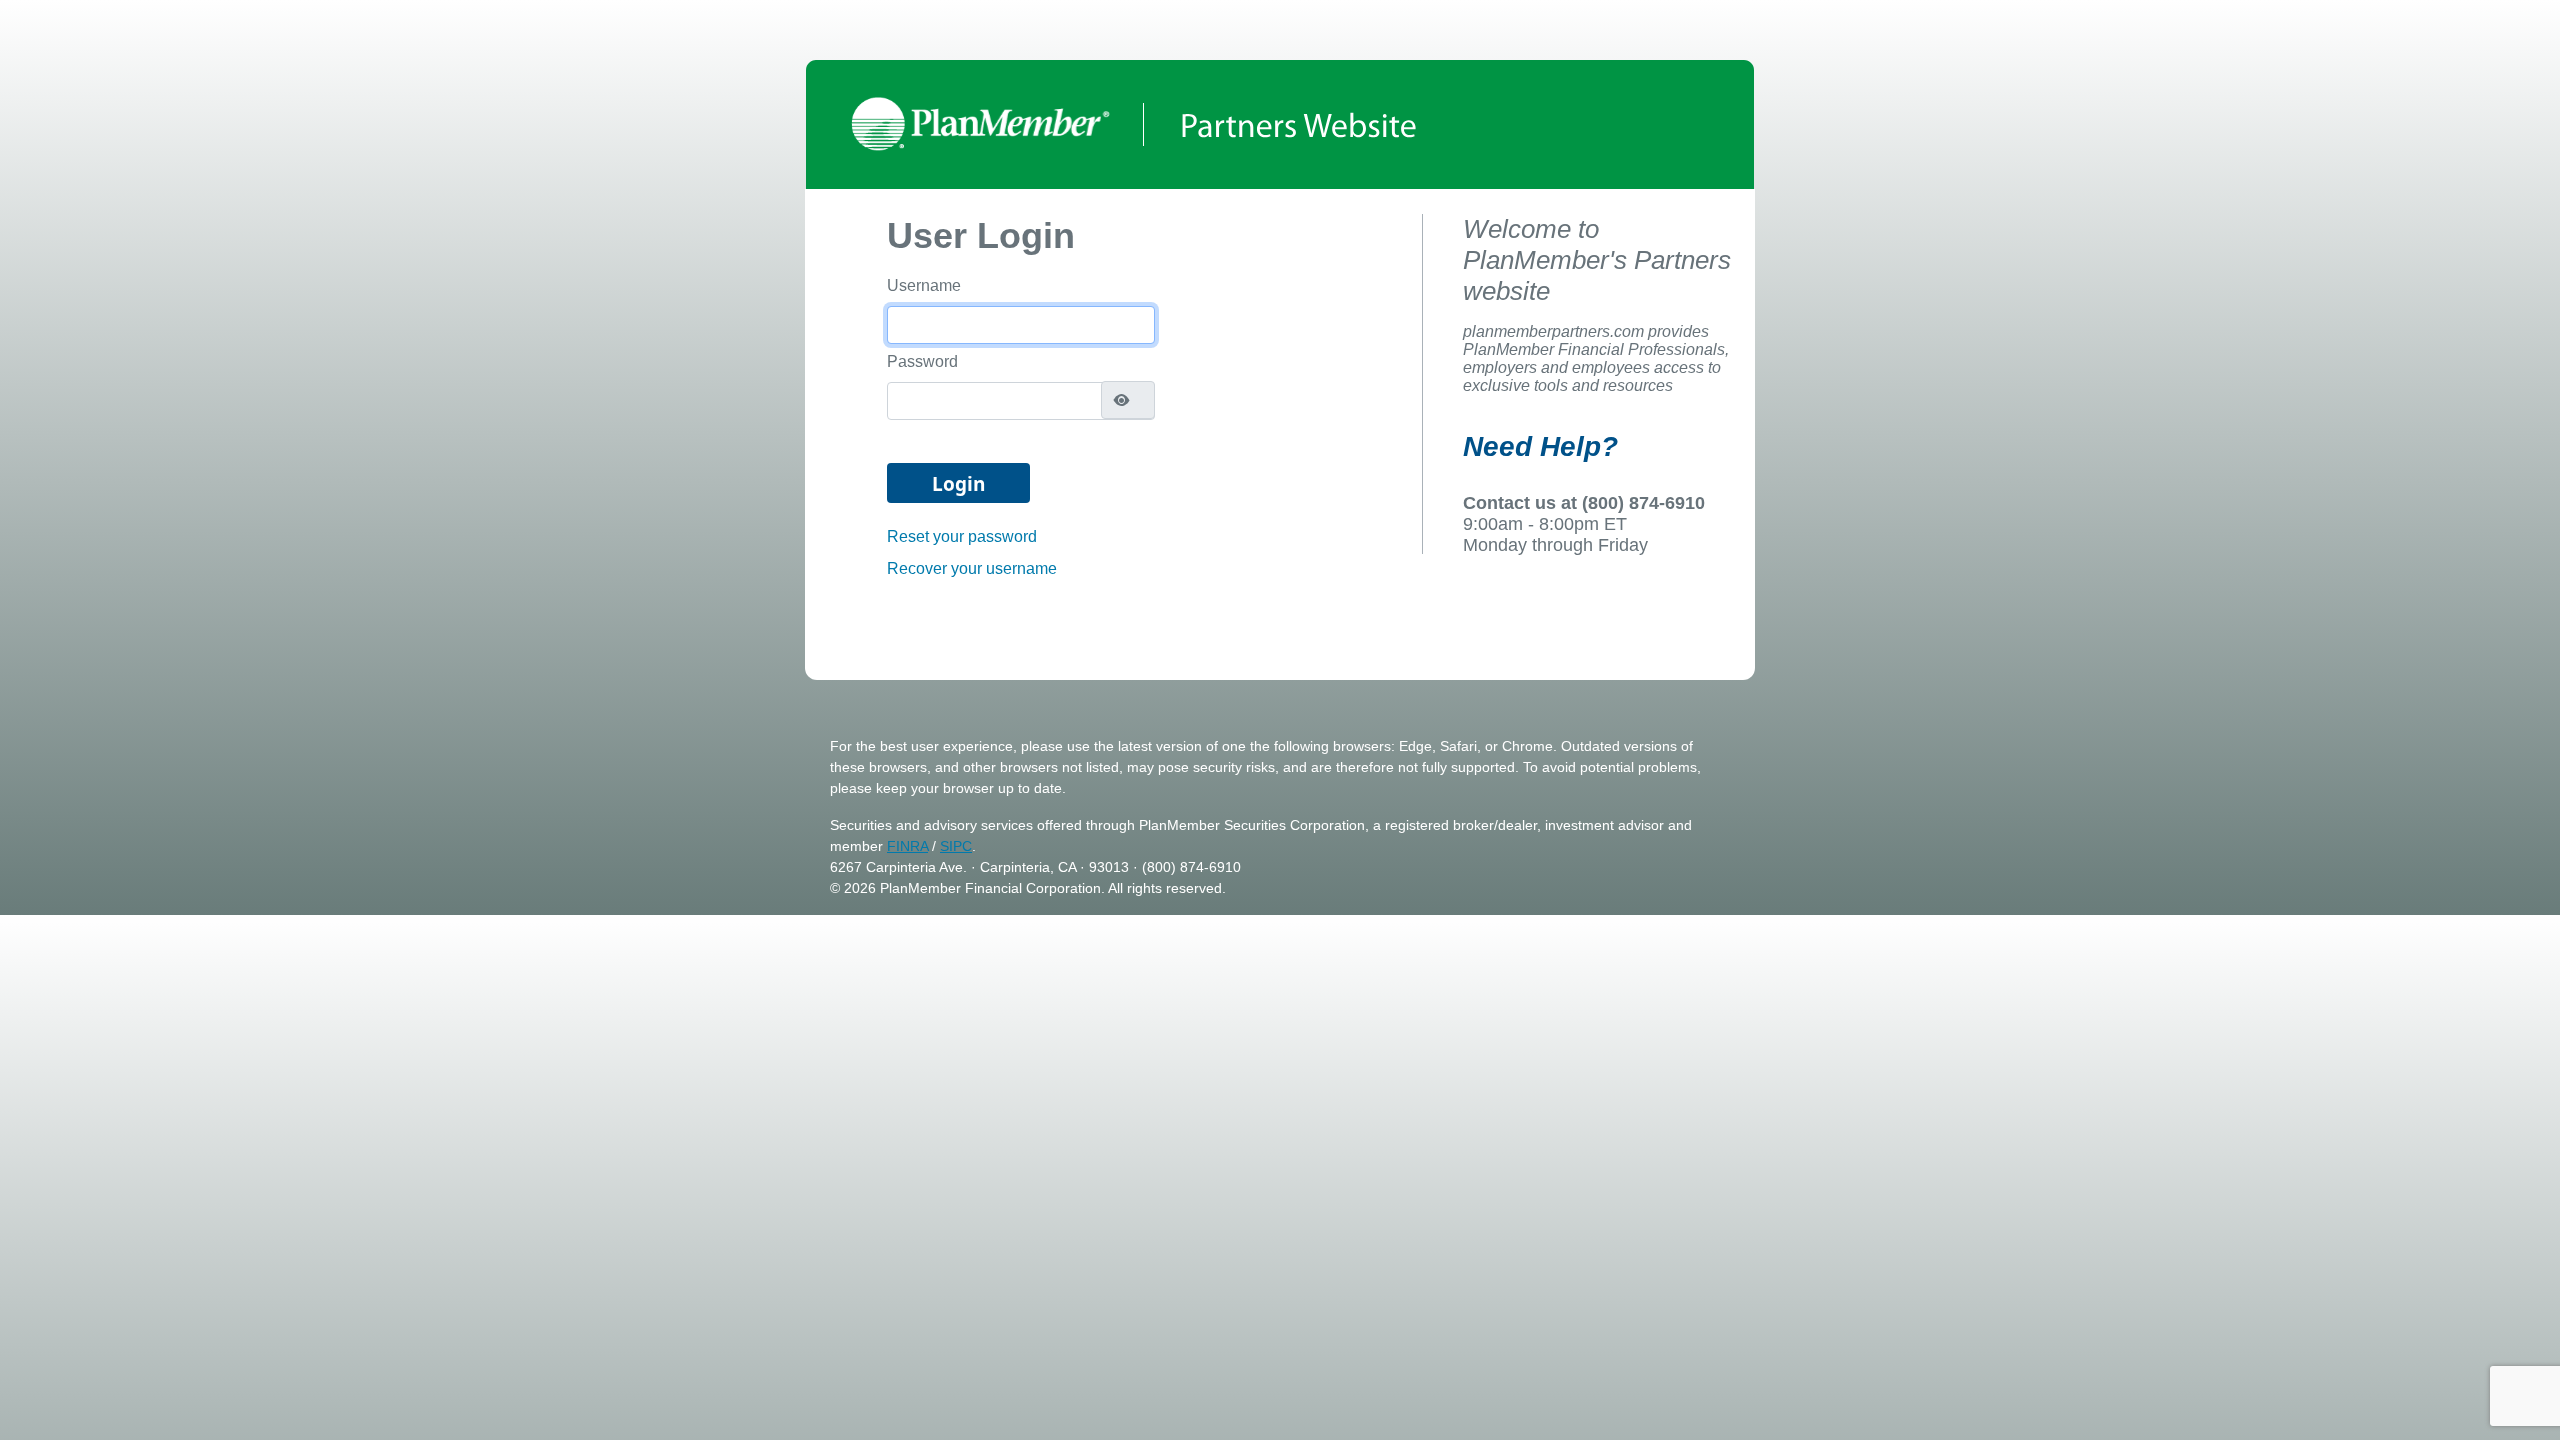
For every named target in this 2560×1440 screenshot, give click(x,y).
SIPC (956, 846)
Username (924, 285)
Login (958, 484)
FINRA (907, 846)
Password (922, 361)
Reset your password (962, 536)
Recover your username (972, 568)
